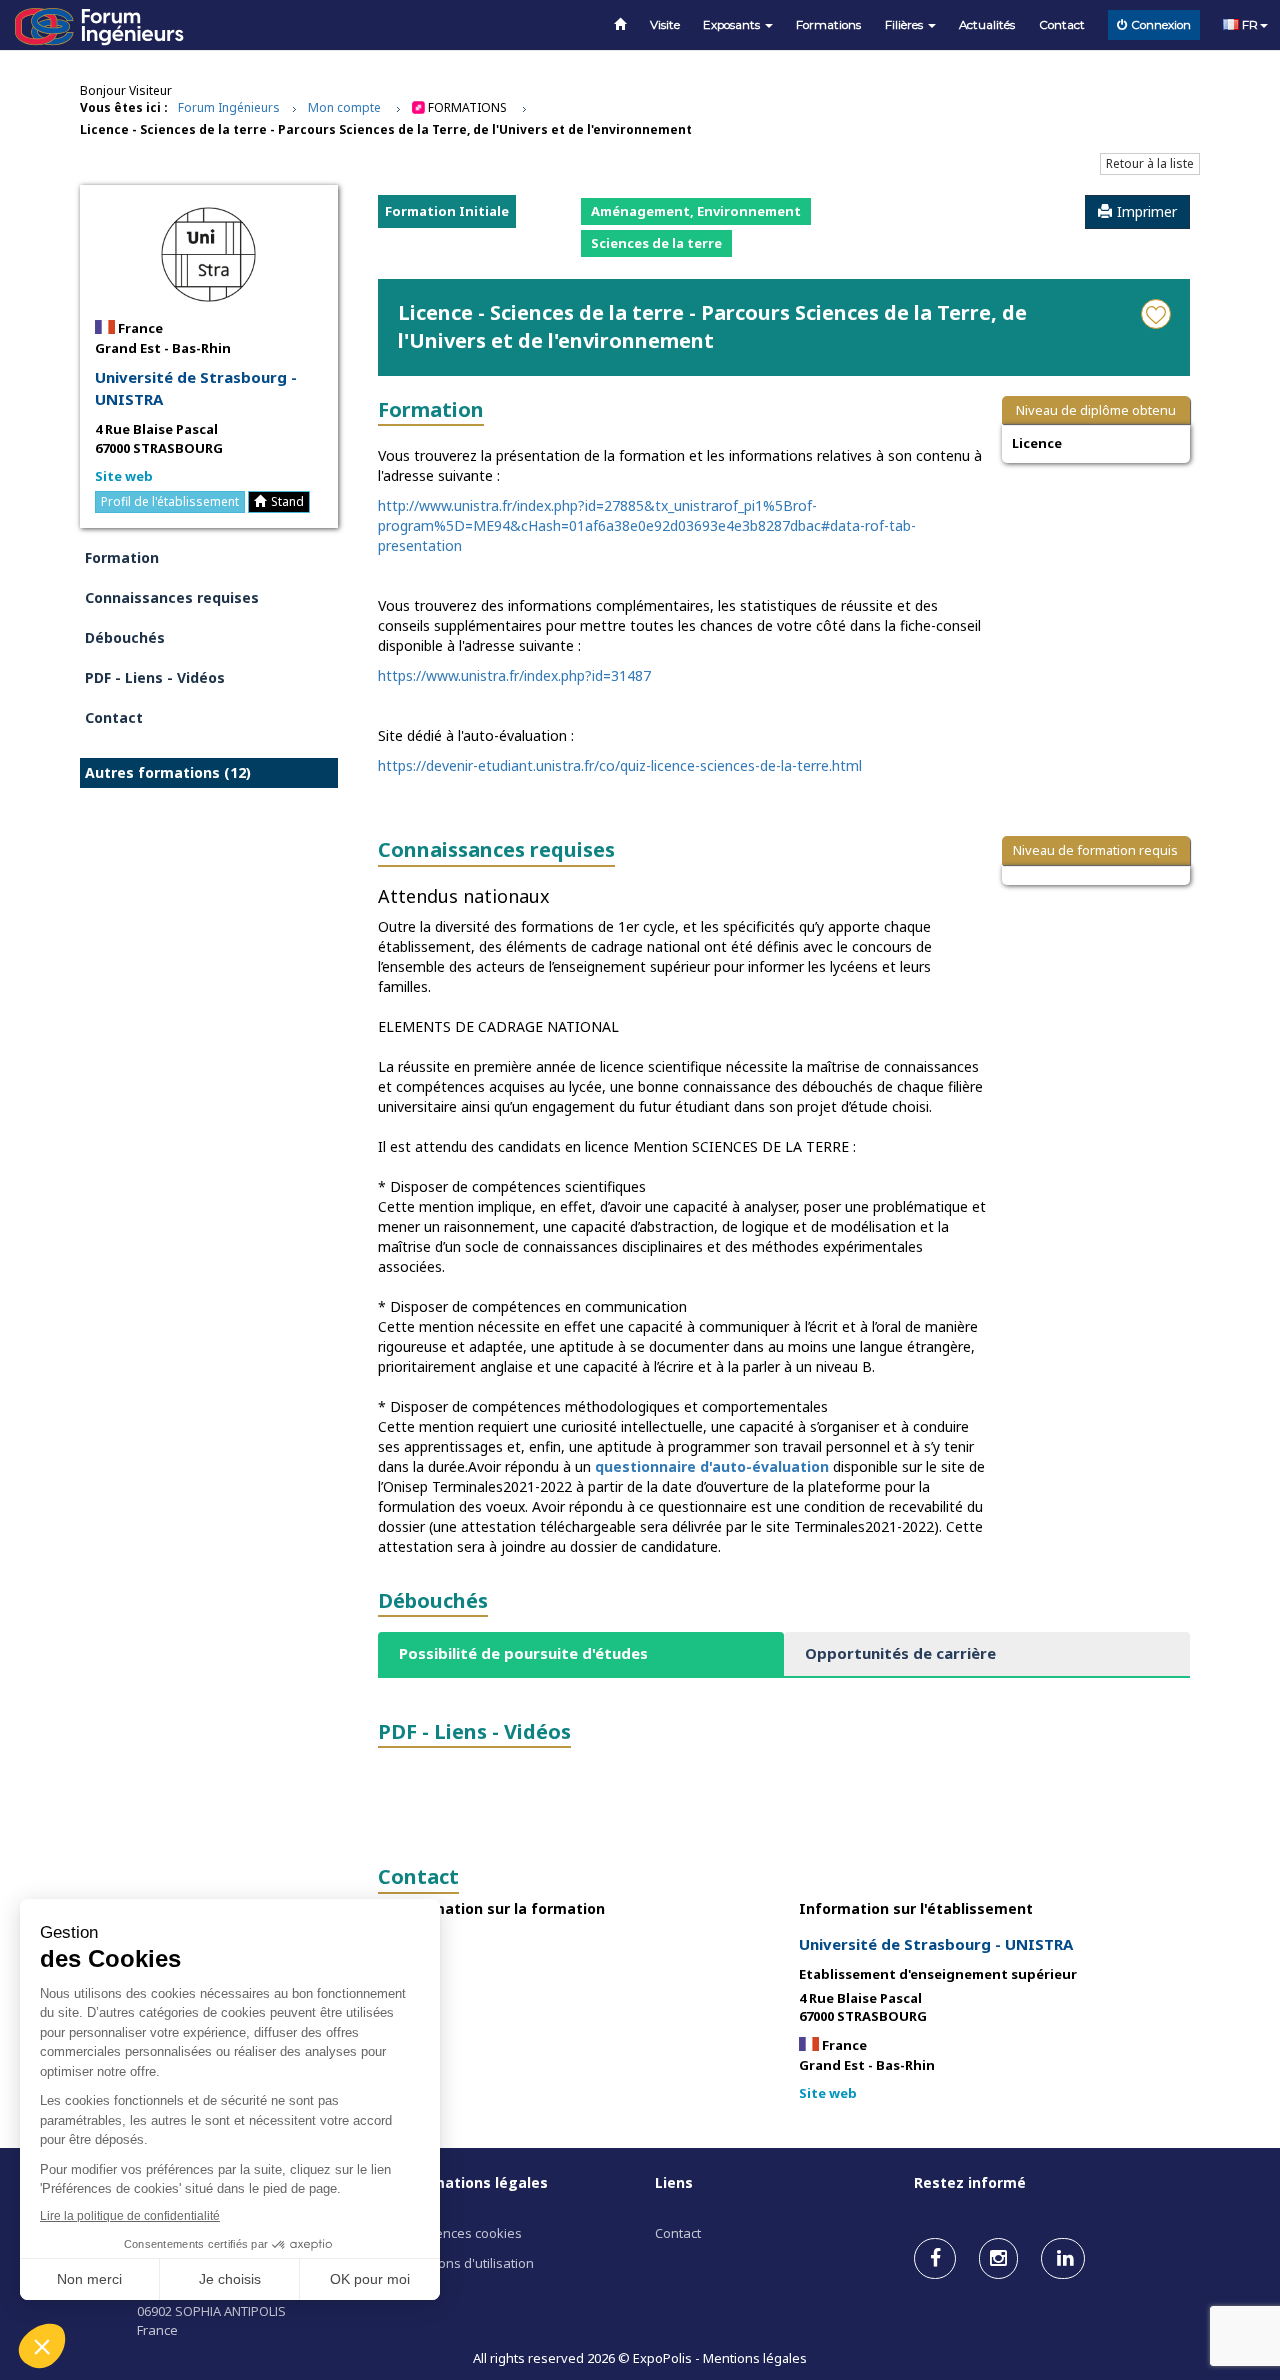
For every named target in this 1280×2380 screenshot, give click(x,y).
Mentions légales (755, 2358)
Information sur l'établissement (916, 1908)
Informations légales (472, 2182)
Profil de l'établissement (170, 501)
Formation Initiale (447, 211)
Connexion (1161, 25)
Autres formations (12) (168, 772)
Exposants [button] (733, 25)
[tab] (581, 1653)
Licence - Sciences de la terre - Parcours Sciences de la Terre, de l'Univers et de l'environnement (386, 129)
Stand (287, 501)
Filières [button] (905, 25)
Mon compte (344, 107)
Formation (122, 557)
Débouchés (125, 637)
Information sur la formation (499, 1908)
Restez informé (970, 2182)
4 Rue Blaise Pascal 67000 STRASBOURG (159, 438)
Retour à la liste (1150, 163)
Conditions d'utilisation (465, 2263)
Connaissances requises (172, 597)
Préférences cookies (459, 2233)
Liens (674, 2182)
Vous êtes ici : (124, 107)
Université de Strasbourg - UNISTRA (196, 387)
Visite (665, 25)
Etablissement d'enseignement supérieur (938, 1974)
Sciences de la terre (656, 243)
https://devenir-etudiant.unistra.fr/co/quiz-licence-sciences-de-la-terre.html (620, 765)
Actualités (987, 25)
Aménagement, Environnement (696, 211)
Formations (828, 25)
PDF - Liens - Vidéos (155, 677)
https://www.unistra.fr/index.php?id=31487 (514, 675)
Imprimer (1147, 211)
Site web (124, 476)
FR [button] (1248, 25)
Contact (1062, 25)
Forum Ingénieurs (229, 107)
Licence (1037, 443)
